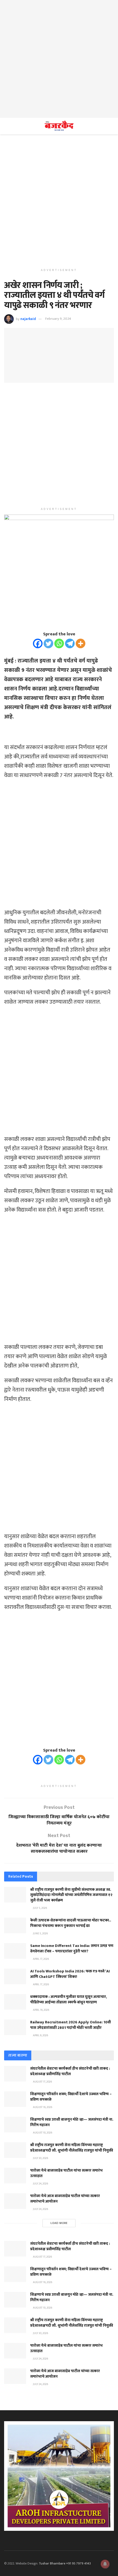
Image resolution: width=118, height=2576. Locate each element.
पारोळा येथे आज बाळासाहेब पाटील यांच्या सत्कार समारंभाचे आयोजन (65, 2199)
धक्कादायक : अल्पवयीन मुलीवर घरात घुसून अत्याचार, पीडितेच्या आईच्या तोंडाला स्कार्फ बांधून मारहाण (69, 1999)
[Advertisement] (59, 59)
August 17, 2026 (42, 2082)
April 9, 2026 (40, 2035)
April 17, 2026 (41, 1959)
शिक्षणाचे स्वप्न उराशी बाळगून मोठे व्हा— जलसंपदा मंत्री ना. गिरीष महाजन (72, 2122)
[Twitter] (48, 643)
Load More (59, 2223)
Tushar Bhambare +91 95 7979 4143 (65, 2563)
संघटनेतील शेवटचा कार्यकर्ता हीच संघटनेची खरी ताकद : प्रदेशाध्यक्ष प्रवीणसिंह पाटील (70, 2071)
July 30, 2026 (40, 2158)
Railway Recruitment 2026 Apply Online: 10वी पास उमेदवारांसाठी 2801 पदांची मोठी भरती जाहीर (71, 2025)
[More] (81, 643)
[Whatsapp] (59, 643)
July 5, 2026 (40, 1908)
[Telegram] (70, 643)
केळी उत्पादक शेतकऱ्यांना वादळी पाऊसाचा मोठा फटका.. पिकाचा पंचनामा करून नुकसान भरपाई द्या (71, 1923)
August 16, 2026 (42, 2107)
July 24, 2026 (40, 2184)
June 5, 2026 (40, 1934)
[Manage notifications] (105, 2564)
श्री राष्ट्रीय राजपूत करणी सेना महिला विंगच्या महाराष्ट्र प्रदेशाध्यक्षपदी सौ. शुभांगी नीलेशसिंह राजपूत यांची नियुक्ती (72, 2148)
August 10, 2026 (42, 2133)
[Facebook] (38, 643)
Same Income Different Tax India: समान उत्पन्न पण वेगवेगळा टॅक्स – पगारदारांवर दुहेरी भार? (72, 1948)
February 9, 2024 (58, 319)
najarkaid (28, 319)
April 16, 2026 (41, 2010)
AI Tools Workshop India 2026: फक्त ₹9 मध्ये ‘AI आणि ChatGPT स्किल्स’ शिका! (70, 1974)
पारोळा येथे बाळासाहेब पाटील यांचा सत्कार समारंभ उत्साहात (66, 2173)
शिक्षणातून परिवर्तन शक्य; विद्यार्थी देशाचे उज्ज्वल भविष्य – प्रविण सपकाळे (71, 2097)
